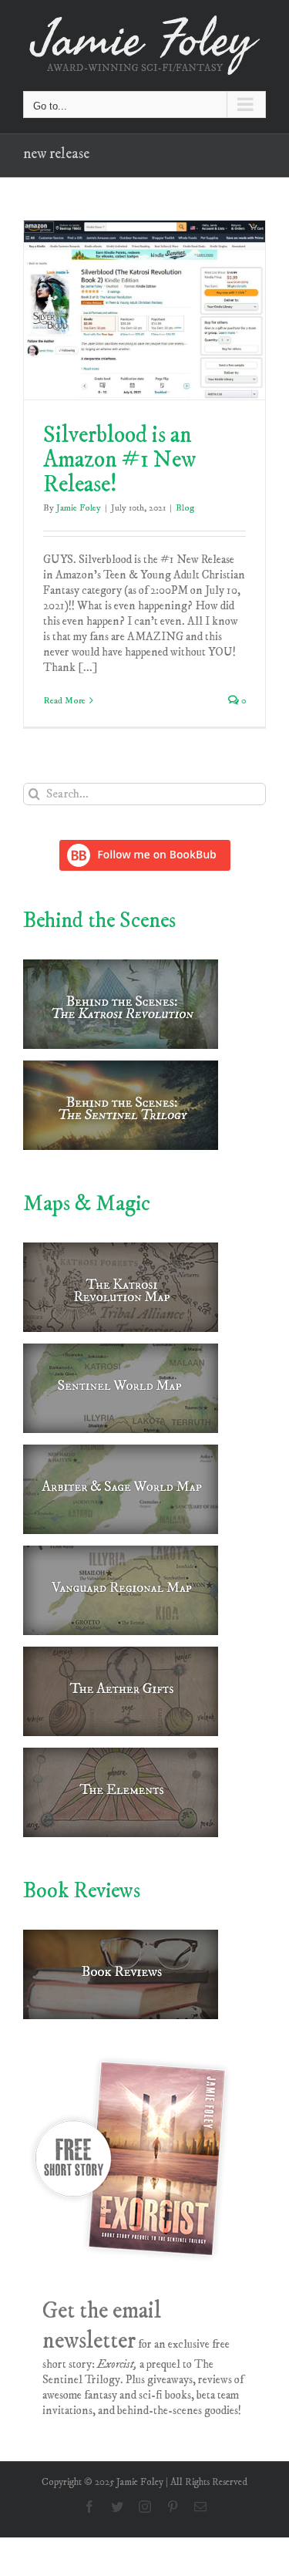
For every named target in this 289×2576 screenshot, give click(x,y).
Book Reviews (82, 1891)
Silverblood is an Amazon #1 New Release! (119, 460)
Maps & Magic (87, 1204)
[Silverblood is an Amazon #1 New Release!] (144, 310)
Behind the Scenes (99, 920)
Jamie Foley (79, 508)
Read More (64, 701)
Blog (185, 508)
